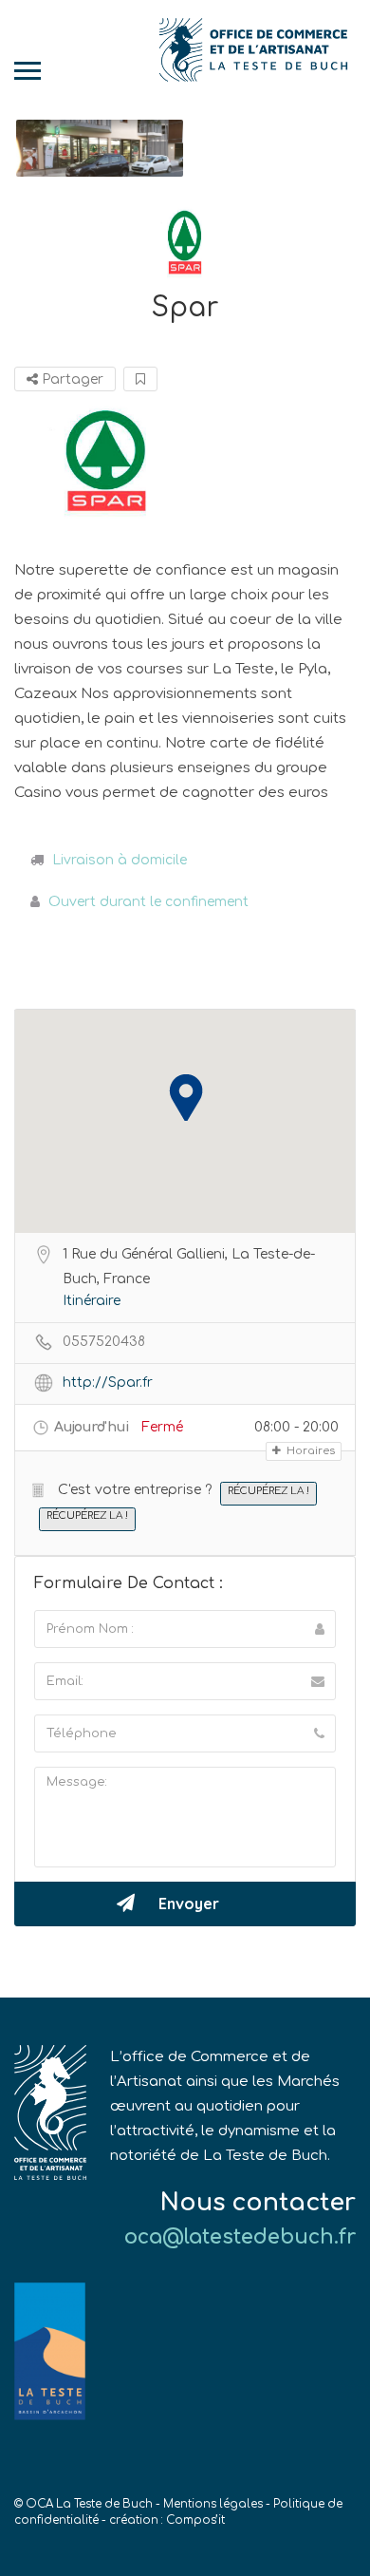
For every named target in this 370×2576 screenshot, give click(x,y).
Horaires (309, 1451)
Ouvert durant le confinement (148, 902)
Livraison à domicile (120, 860)
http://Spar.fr (108, 1383)
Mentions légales (213, 2504)
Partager (71, 379)
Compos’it (195, 2520)
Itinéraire (92, 1301)
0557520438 (104, 1342)
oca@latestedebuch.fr (240, 2237)
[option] (100, 149)
